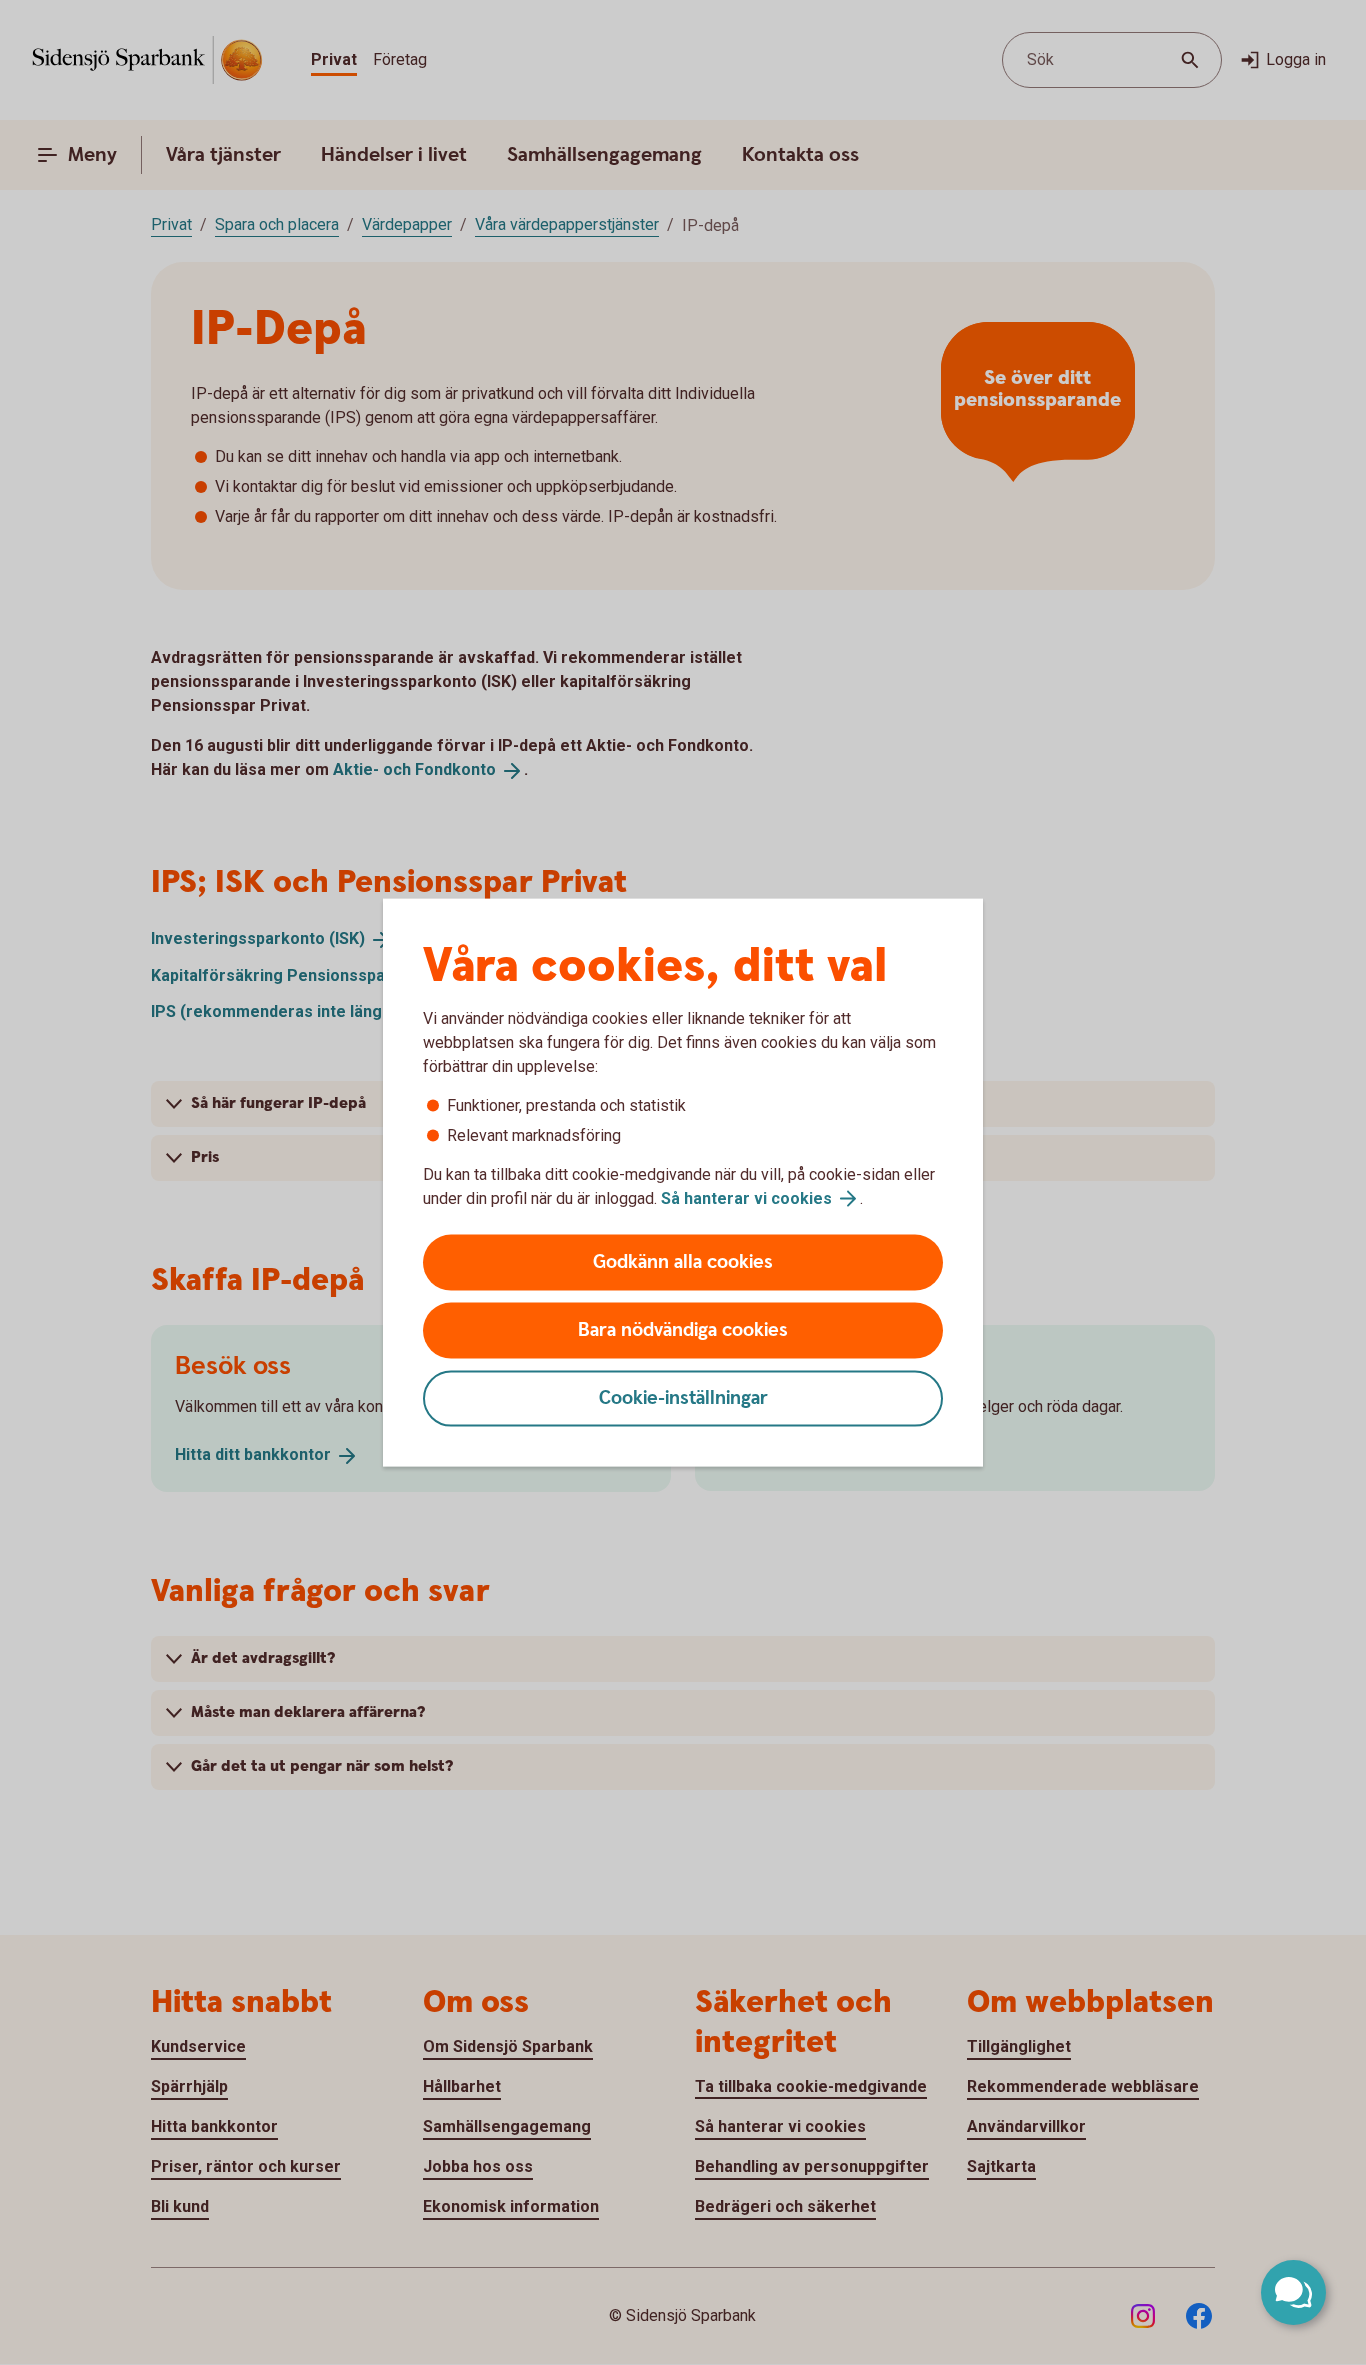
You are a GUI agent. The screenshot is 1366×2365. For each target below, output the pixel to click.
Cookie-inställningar (683, 1398)
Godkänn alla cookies (683, 1262)
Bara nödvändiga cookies (683, 1330)
